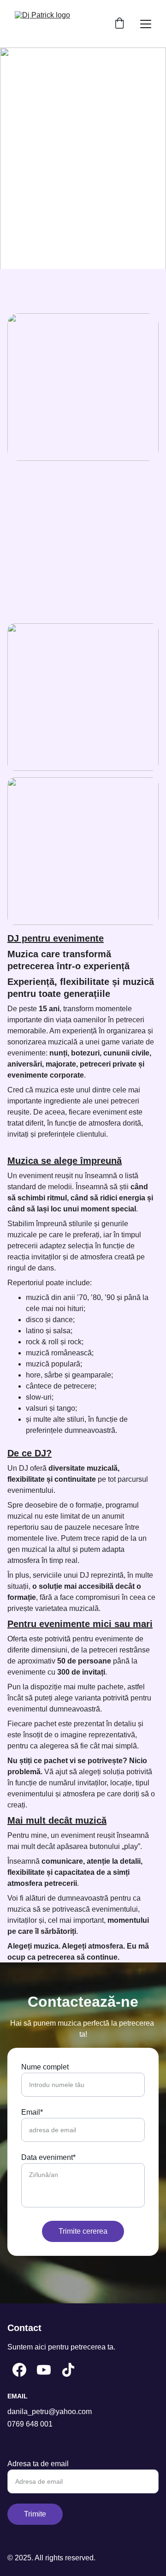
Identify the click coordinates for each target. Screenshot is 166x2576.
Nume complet (45, 2067)
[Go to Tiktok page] (68, 2370)
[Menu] (146, 24)
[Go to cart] (119, 24)
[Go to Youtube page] (44, 2370)
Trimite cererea (83, 2231)
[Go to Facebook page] (19, 2370)
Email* (32, 2112)
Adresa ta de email (38, 2464)
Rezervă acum (83, 176)
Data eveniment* (48, 2157)
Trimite (35, 2514)
